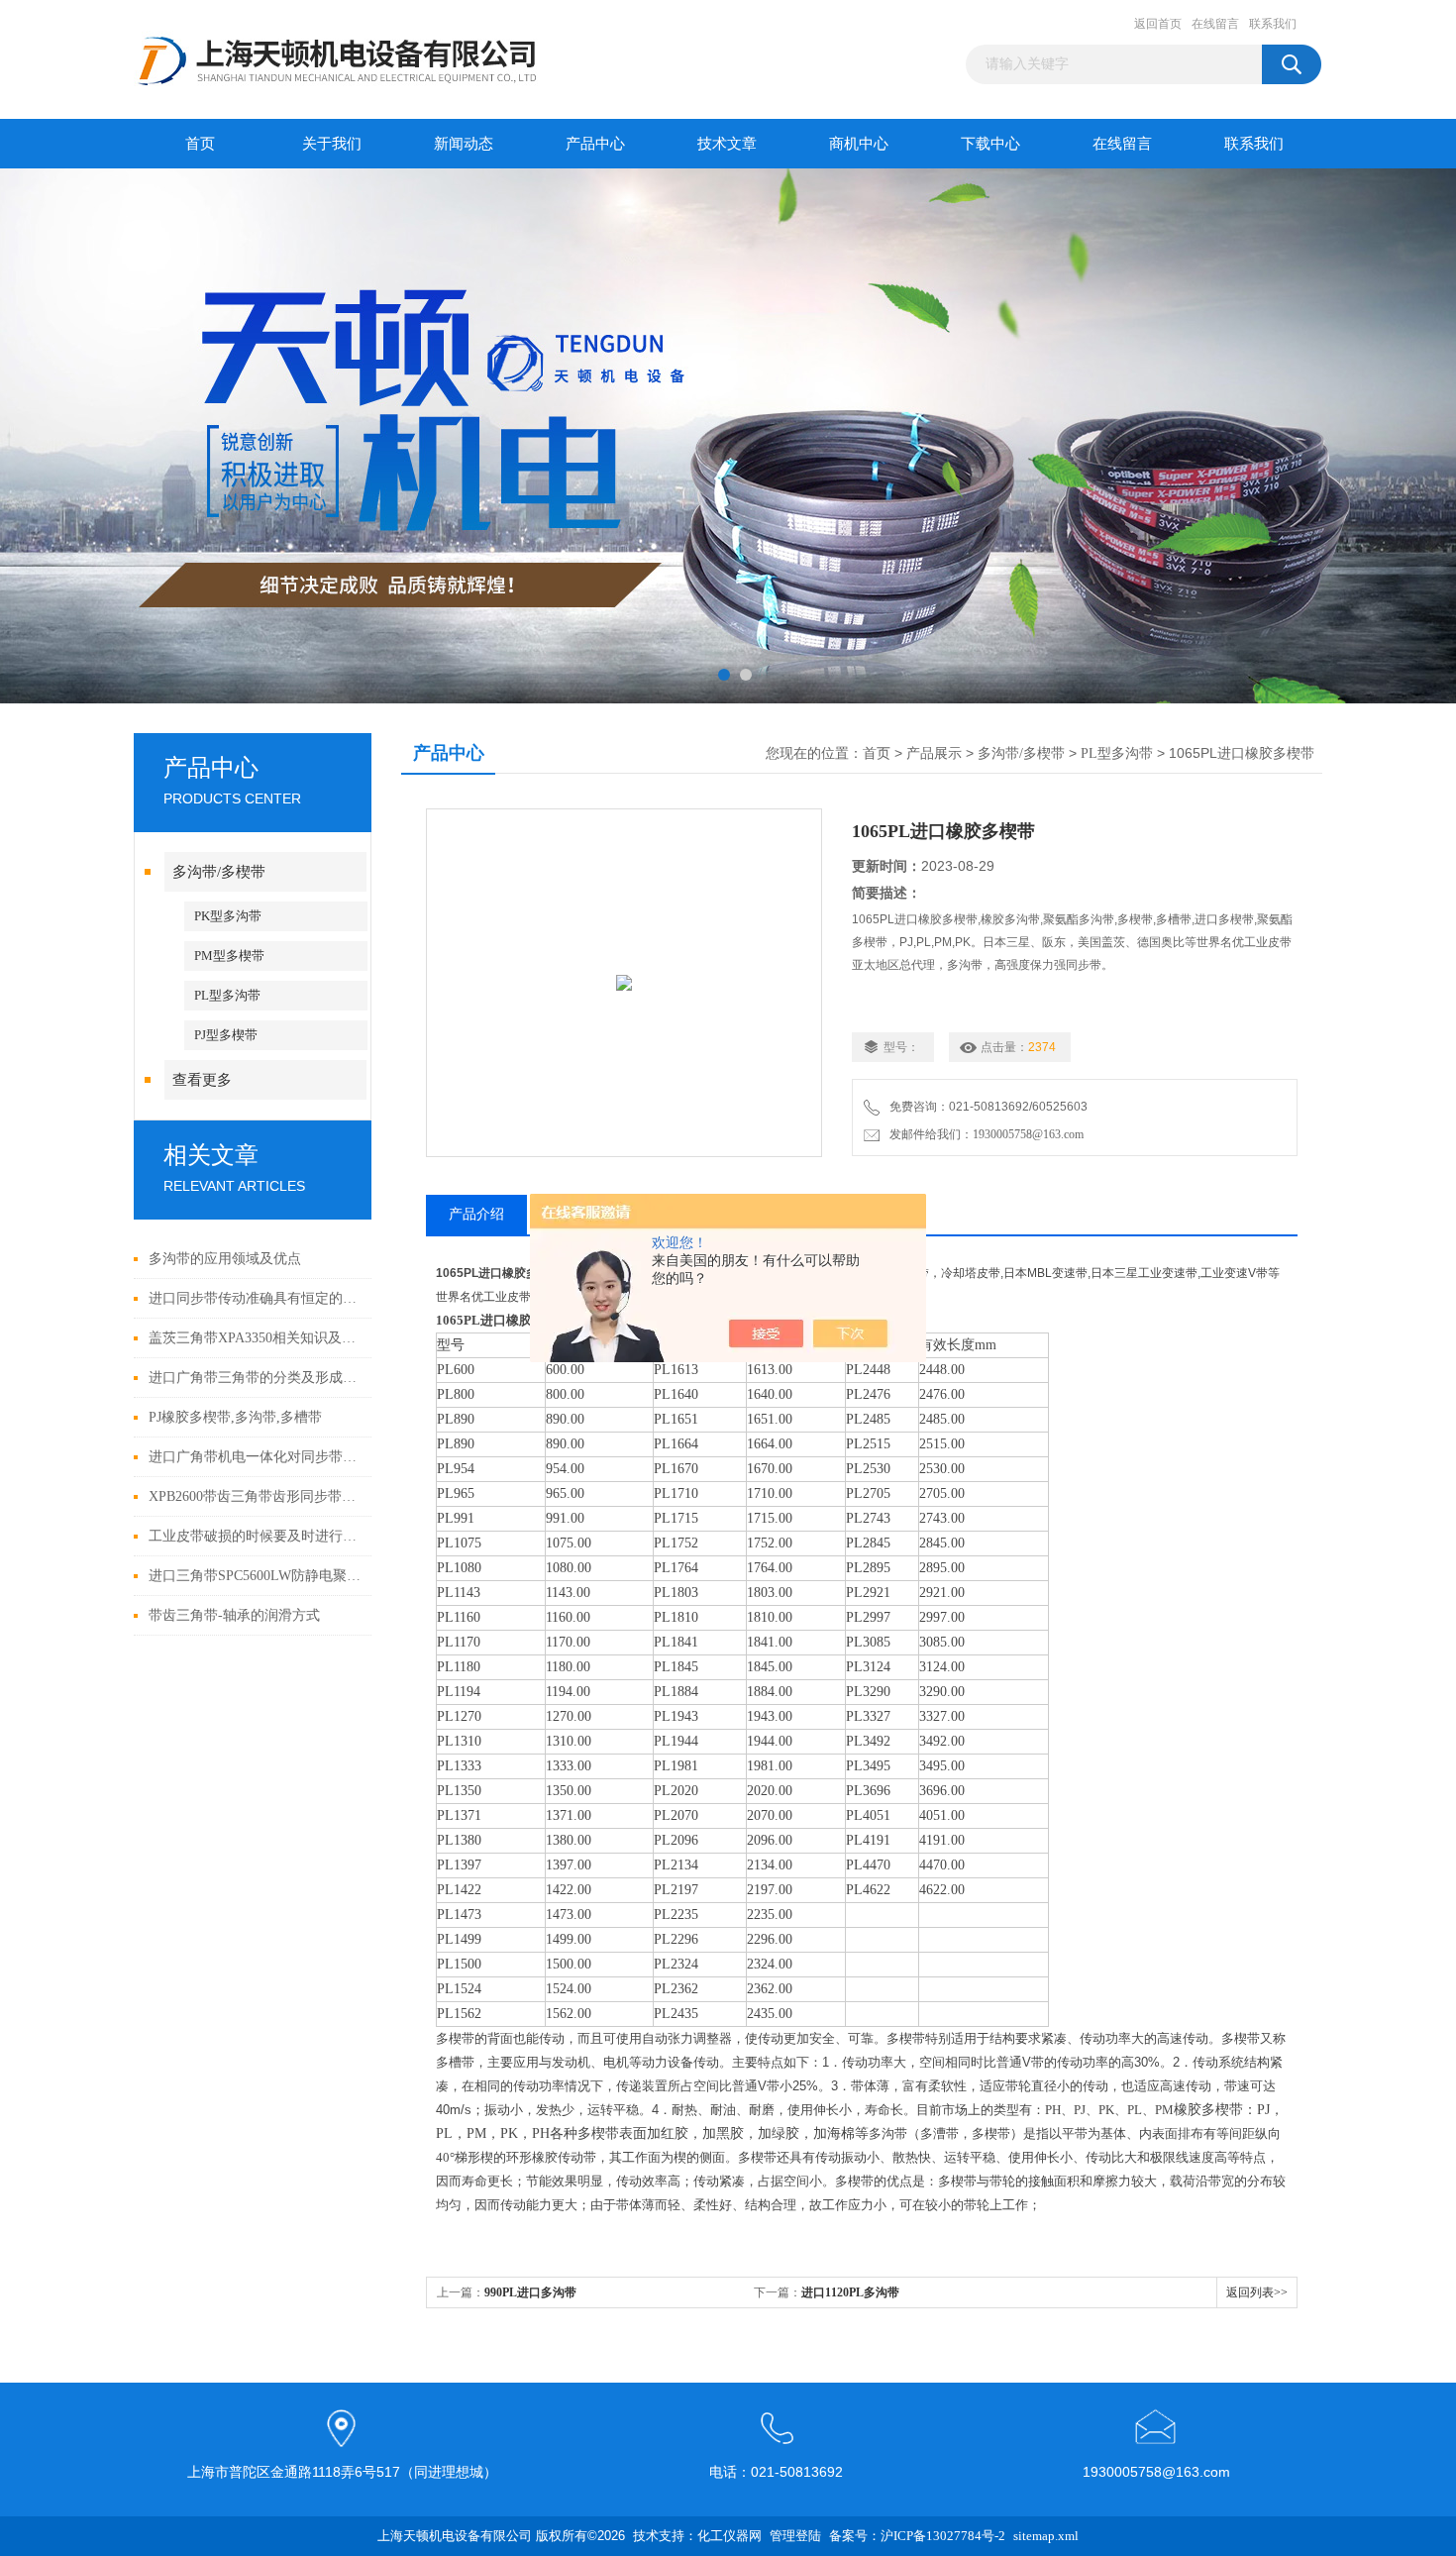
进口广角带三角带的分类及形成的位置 (255, 1378)
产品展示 (934, 753)
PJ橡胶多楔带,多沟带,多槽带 (235, 1417)
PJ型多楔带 (226, 1035)
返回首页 (1158, 24)
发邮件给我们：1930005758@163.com (984, 1134)
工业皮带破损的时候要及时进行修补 (255, 1536)
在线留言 (1215, 24)
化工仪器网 (729, 2536)
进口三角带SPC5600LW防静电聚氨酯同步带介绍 (255, 1576)
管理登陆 (795, 2536)
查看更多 (202, 1080)
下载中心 (990, 144)
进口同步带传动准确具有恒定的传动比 (255, 1298)
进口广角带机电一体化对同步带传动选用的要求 (255, 1457)
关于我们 (332, 144)
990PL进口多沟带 (530, 2292)
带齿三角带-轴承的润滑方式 (234, 1615)
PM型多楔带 (229, 956)
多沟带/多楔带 (219, 872)
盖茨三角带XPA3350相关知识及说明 (255, 1338)
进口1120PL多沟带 (850, 2292)
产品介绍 (476, 1214)
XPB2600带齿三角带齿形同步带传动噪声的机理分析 (255, 1496)
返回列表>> (1257, 2292)
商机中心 (859, 144)
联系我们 (1273, 24)
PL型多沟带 (227, 995)
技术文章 (727, 144)
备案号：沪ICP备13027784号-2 (917, 2536)
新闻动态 (464, 144)
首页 (200, 144)
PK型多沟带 (228, 916)
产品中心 (595, 144)
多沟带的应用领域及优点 (225, 1259)
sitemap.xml (1046, 2536)
